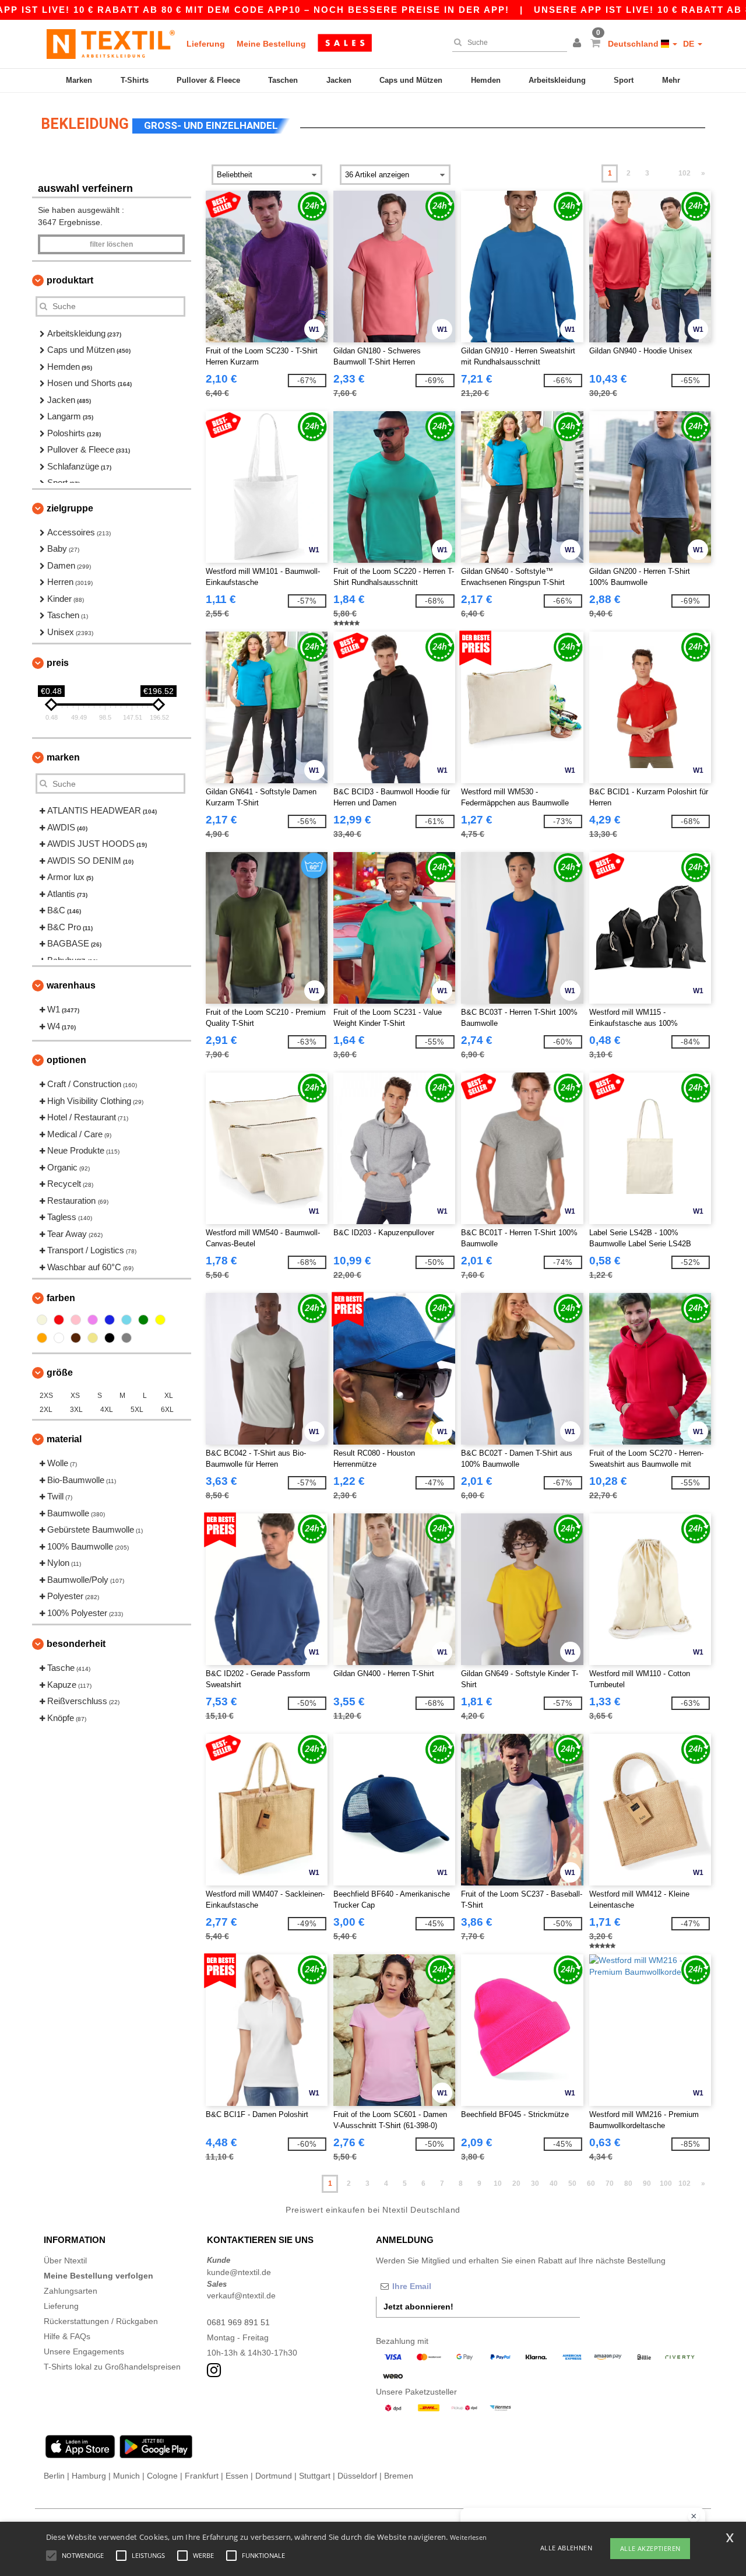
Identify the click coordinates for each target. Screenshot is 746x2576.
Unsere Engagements (84, 2351)
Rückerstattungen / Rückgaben (101, 2321)
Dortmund (274, 2476)
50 (572, 2184)
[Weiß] (59, 1338)
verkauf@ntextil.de (241, 2295)
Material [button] (64, 1439)
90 (647, 2184)
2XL (46, 1410)
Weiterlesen (468, 2537)
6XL (167, 1410)
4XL (107, 1410)
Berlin (54, 2476)
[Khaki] (93, 1338)
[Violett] (93, 1320)
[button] (579, 44)
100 (666, 2184)
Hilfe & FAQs (67, 2336)
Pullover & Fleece (208, 80)
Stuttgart (315, 2476)
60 (591, 2184)
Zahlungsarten (71, 2291)
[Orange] (42, 1338)
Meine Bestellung (271, 44)
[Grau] (126, 1338)
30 (535, 2184)
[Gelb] (160, 1320)
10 (498, 2184)
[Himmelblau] (126, 1320)
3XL (76, 1410)
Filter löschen (111, 244)
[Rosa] (76, 1320)
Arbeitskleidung (557, 80)
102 (685, 173)
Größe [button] (60, 1373)
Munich (126, 2476)
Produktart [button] (70, 280)
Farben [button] (61, 1298)
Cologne (162, 2476)
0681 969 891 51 (238, 2322)
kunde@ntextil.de (239, 2272)
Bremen (399, 2476)
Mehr (671, 80)
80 (628, 2184)
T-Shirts (135, 80)
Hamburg (89, 2476)
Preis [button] (58, 663)
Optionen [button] (66, 1060)
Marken (79, 80)
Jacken (339, 80)
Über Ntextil (65, 2260)
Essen (237, 2476)
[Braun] (76, 1338)
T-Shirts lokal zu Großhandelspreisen (112, 2367)
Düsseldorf (357, 2476)
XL (169, 1396)
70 (610, 2184)
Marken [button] (63, 757)
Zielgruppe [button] (70, 508)
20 (516, 2184)
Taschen (283, 80)
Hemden (486, 80)
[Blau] (110, 1320)
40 (554, 2184)
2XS (46, 1396)
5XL (137, 1410)
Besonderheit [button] (76, 1644)
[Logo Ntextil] (111, 44)
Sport (624, 80)
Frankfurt (202, 2476)
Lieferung (206, 44)
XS (75, 1396)
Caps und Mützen (411, 80)
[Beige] (42, 1320)
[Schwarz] (110, 1338)
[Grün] (143, 1320)
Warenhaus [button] (71, 985)
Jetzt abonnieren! (418, 2307)
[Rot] (59, 1320)
